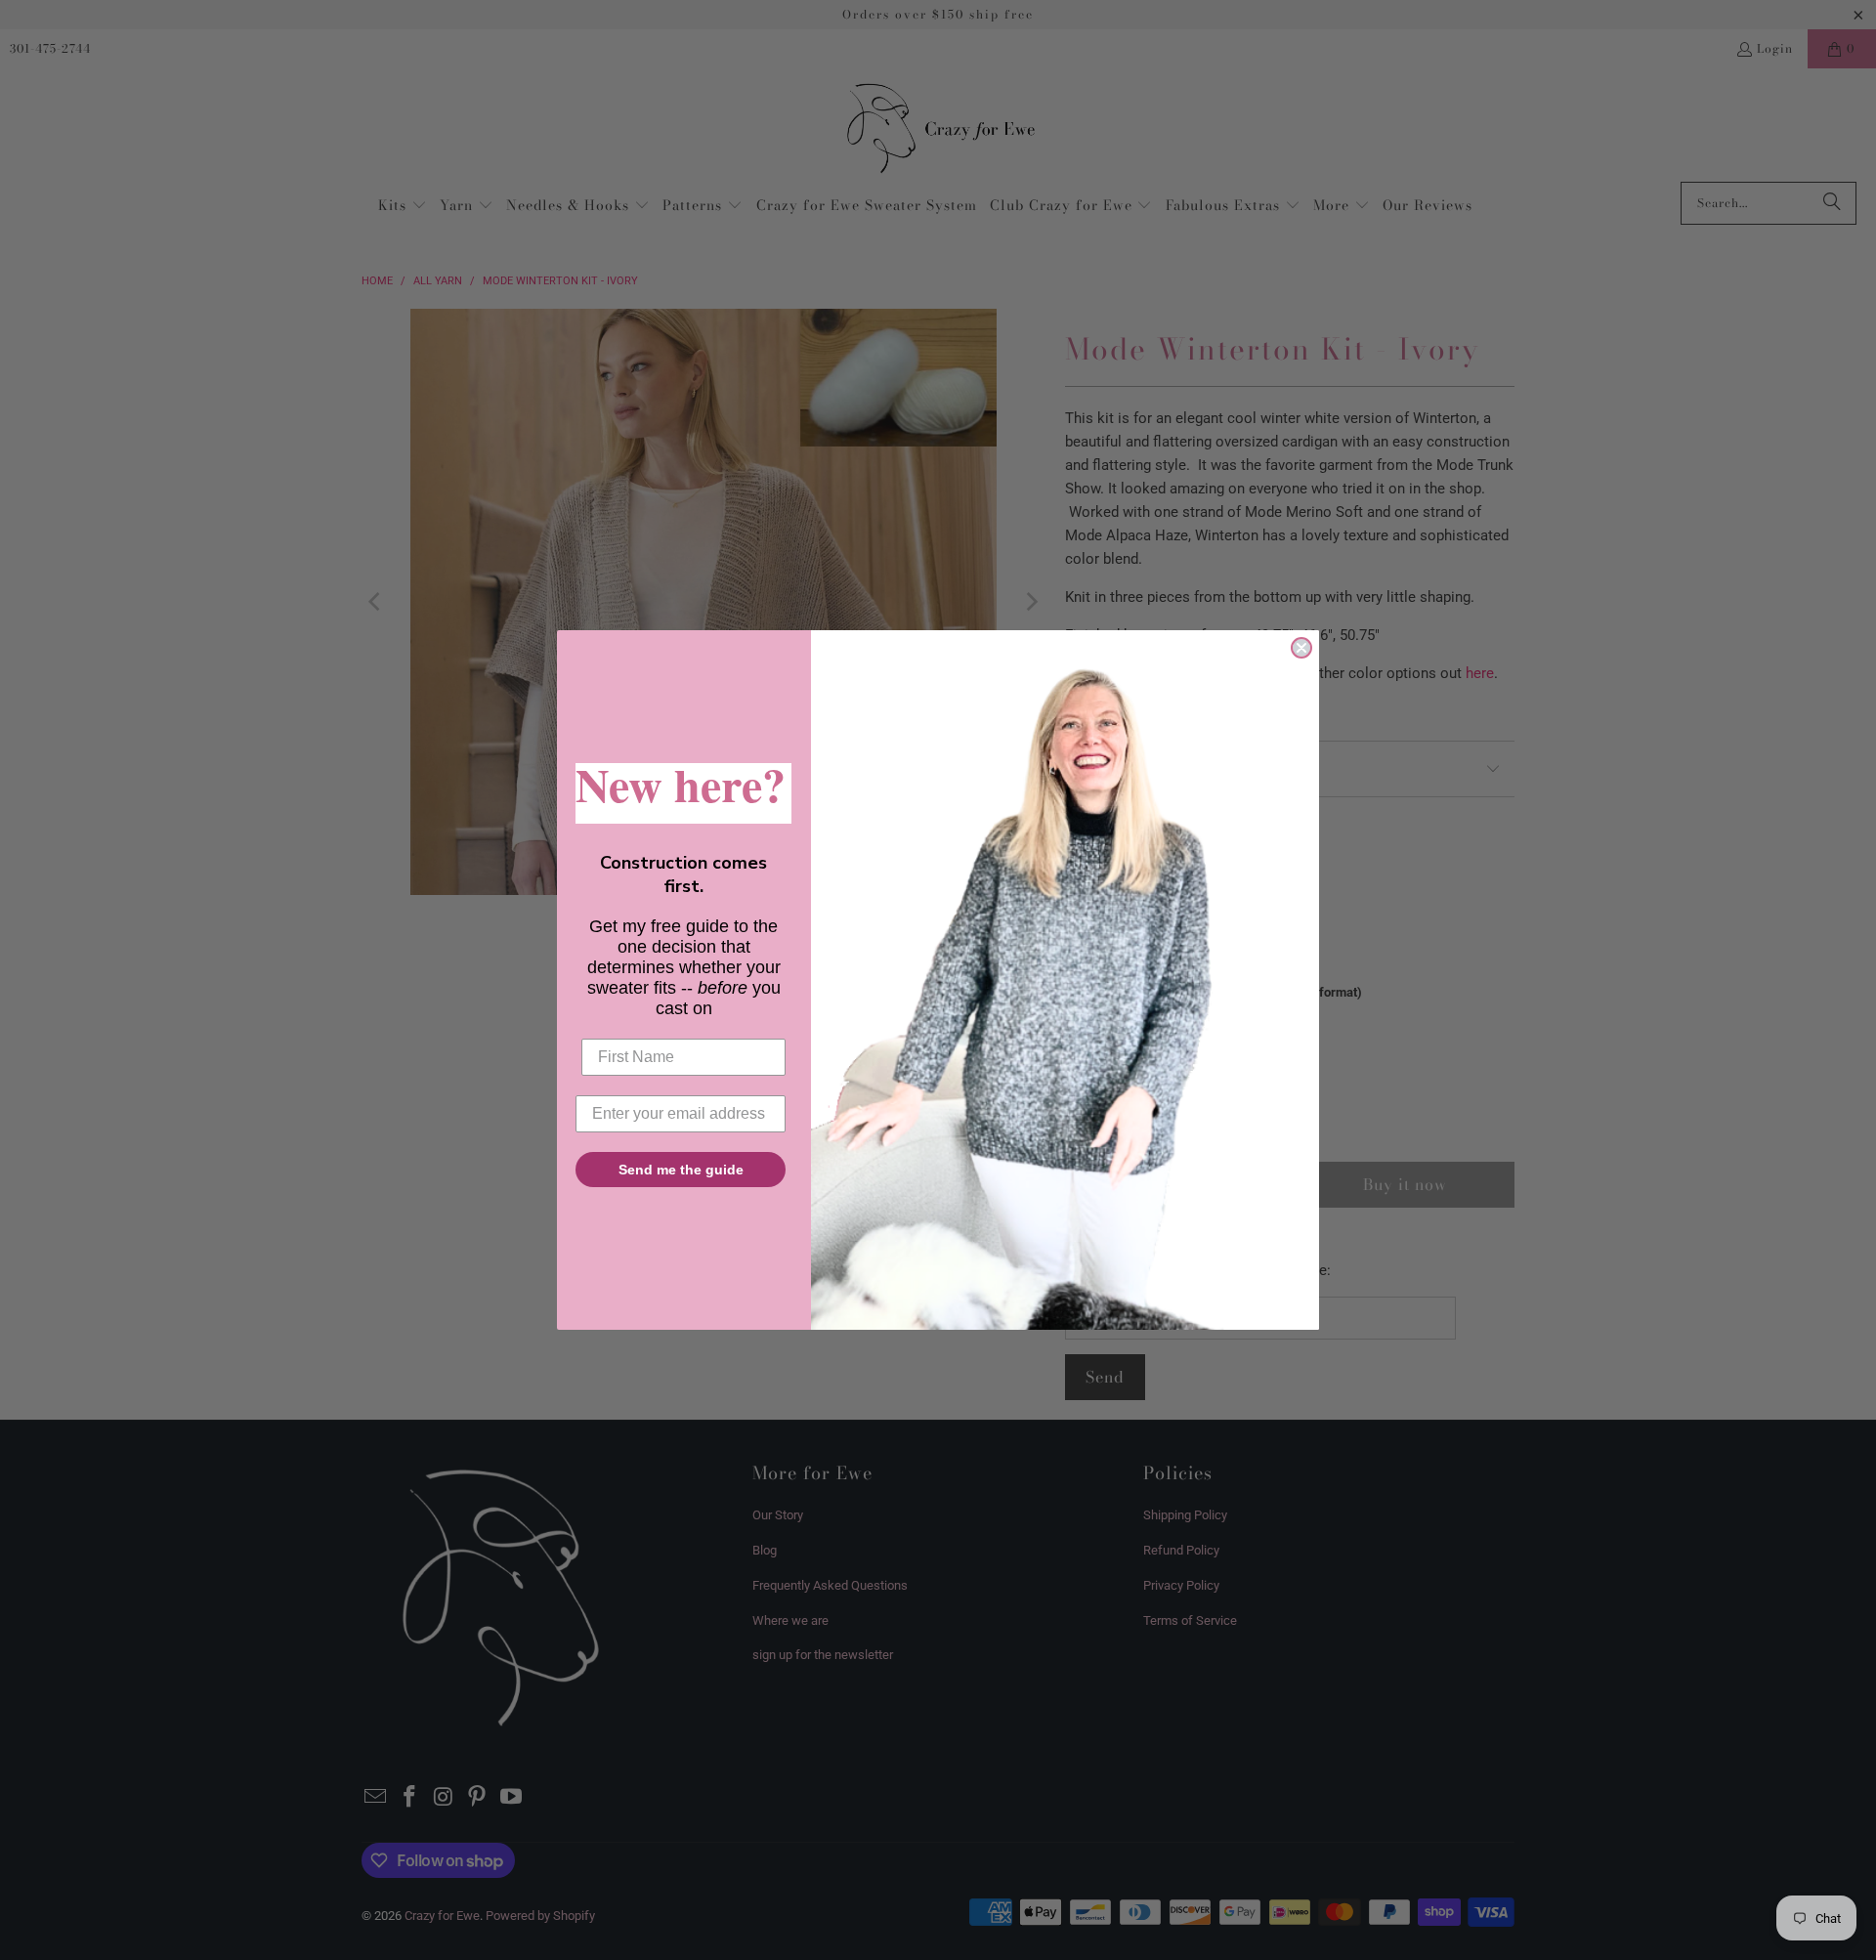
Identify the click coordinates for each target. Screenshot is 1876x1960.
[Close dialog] (1301, 648)
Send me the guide (681, 1170)
